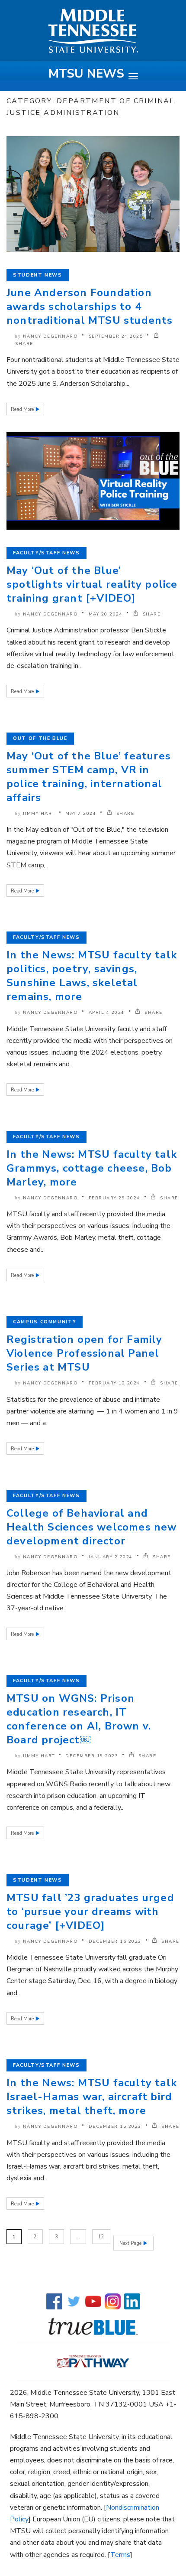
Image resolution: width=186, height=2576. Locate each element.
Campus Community (45, 1322)
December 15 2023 (115, 2127)
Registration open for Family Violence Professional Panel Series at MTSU (85, 1353)
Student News (38, 275)
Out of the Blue (40, 738)
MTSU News (86, 74)
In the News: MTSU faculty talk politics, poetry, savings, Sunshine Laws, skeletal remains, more (92, 976)
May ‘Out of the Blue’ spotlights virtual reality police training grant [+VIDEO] (92, 584)
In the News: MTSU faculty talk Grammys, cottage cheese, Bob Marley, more (92, 1168)
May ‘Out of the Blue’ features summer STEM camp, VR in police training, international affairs (89, 777)
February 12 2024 (114, 1383)
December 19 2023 (92, 1756)
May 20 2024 (106, 614)
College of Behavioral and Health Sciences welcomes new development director (92, 1527)
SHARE (151, 614)
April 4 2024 (107, 1013)
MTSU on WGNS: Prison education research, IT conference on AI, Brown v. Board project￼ (79, 1719)
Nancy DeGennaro (51, 336)
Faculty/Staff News (46, 553)
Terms (120, 2555)
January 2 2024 (111, 1557)
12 (101, 2237)
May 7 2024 (81, 814)
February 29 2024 (114, 1198)
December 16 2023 (115, 1941)
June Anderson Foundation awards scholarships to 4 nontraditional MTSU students (90, 306)
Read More (23, 409)
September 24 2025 (116, 336)
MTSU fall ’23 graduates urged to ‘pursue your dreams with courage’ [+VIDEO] (90, 1912)
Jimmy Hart (39, 814)
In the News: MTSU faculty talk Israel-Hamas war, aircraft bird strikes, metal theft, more (92, 2097)
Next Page (131, 2243)
